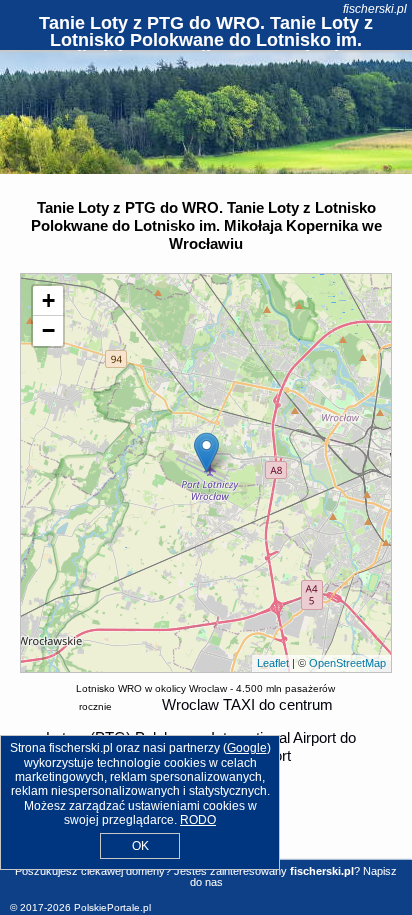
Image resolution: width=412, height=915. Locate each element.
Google (247, 748)
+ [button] (48, 300)
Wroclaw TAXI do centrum (247, 704)
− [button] (48, 330)
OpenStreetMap (347, 663)
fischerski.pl (375, 9)
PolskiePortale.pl (112, 907)
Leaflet (273, 663)
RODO (198, 820)
